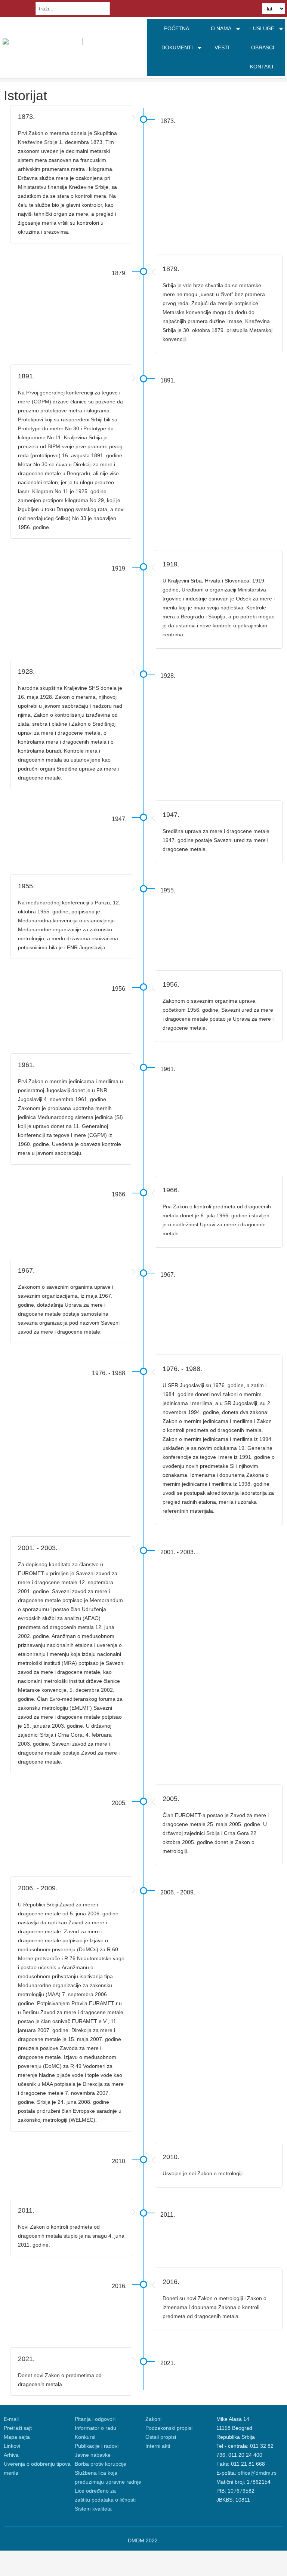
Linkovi (12, 2446)
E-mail (11, 2419)
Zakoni (153, 2419)
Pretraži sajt (18, 2428)
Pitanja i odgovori (95, 2419)
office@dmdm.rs (257, 2473)
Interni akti (158, 2446)
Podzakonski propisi (169, 2428)
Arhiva (11, 2455)
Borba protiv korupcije (101, 2464)
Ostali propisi (161, 2437)
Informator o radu (95, 2428)
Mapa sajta (17, 2437)
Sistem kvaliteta (93, 2509)
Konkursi (85, 2437)
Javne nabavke (93, 2455)
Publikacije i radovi (97, 2446)
